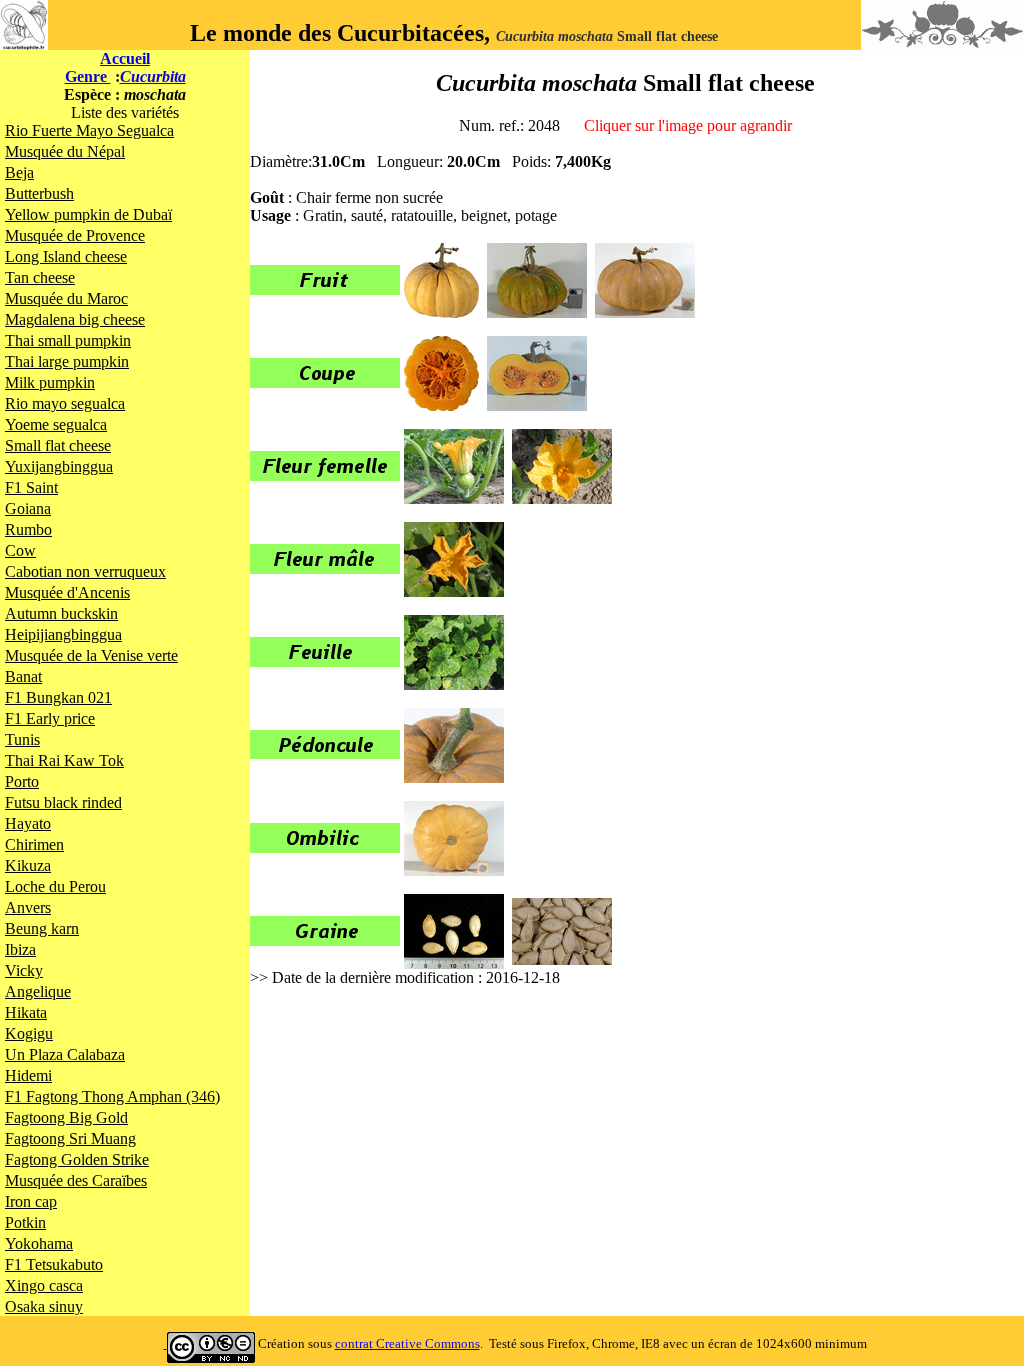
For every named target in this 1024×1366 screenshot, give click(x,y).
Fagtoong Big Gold (66, 1117)
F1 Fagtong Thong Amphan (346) (112, 1096)
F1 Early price (50, 718)
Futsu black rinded (63, 802)
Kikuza (28, 865)
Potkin (25, 1222)
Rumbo (28, 529)
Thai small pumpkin (68, 340)
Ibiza (20, 949)
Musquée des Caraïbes (76, 1180)
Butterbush (39, 193)
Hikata (26, 1012)
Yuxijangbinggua (59, 466)
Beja (19, 172)
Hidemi (28, 1075)
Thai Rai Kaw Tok (64, 760)
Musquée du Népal (65, 151)
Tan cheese (40, 277)
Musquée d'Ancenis (67, 592)
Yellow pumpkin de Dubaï (88, 214)
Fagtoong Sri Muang (70, 1138)
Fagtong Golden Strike (77, 1159)
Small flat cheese (58, 445)
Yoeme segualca (56, 424)
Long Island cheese (66, 256)
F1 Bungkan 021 (58, 697)
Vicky (24, 970)
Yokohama (39, 1243)
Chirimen (34, 844)
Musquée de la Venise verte (91, 655)
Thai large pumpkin (67, 361)
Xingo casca (44, 1285)
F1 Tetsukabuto (54, 1264)
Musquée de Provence (75, 235)
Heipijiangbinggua (63, 634)
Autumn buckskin (61, 613)
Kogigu (29, 1033)
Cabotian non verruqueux (85, 571)
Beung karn (42, 928)
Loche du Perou (55, 886)
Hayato (28, 823)
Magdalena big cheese (75, 319)
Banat (23, 676)
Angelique (38, 991)
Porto (22, 781)
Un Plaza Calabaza (65, 1054)
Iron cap (31, 1201)
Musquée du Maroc (66, 298)
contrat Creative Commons (407, 1343)
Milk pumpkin (50, 382)
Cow (20, 550)
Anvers (28, 907)
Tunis (22, 739)
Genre (88, 76)
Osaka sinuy (44, 1306)
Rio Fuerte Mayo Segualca (89, 130)
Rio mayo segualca (65, 403)
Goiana (28, 508)
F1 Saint (31, 487)
